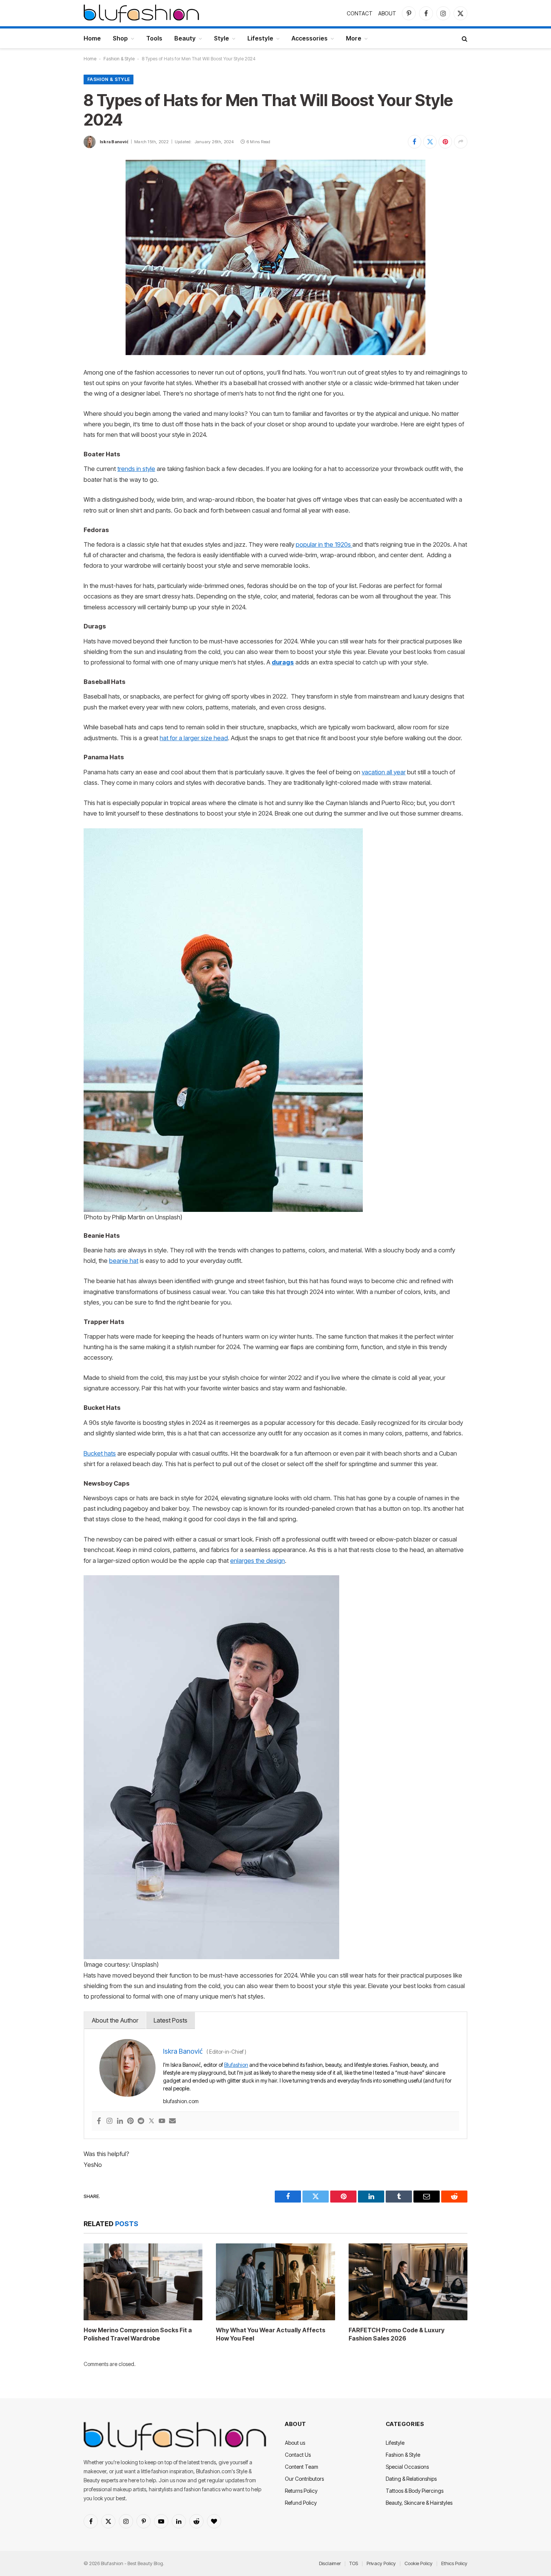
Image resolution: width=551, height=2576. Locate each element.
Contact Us (298, 2455)
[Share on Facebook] (415, 142)
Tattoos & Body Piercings (415, 2491)
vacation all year (384, 772)
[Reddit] (141, 2121)
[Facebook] (99, 2121)
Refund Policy (301, 2503)
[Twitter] (151, 2121)
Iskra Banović (114, 142)
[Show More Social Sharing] (461, 142)
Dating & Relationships (411, 2479)
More (354, 38)
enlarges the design (258, 1561)
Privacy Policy (381, 2563)
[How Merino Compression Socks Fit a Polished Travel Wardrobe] (143, 2282)
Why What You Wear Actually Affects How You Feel (271, 2334)
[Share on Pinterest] (445, 142)
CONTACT (360, 13)
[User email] (172, 2121)
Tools (154, 38)
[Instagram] (109, 2121)
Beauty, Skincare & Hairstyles (419, 2503)
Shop (120, 38)
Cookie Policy (418, 2563)
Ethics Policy (454, 2563)
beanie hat (124, 1261)
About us (295, 2443)
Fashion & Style (119, 59)
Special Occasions (407, 2467)
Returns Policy (301, 2491)
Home (92, 38)
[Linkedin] (120, 2121)
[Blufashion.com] (141, 13)
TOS (354, 2563)
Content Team (302, 2467)
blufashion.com (181, 2101)
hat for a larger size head (194, 738)
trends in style (136, 469)
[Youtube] (162, 2121)
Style (222, 38)
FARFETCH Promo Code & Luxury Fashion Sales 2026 (397, 2334)
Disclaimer (330, 2563)
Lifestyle (260, 38)
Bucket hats (100, 1453)
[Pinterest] (130, 2121)
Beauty (185, 38)
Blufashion (236, 2065)
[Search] (464, 38)
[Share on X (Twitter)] (430, 142)
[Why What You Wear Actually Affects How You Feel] (275, 2282)
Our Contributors (304, 2479)
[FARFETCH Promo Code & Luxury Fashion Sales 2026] (408, 2282)
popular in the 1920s (324, 544)
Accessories (310, 38)
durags (283, 662)
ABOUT (387, 13)
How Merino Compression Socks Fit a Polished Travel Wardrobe (138, 2334)
